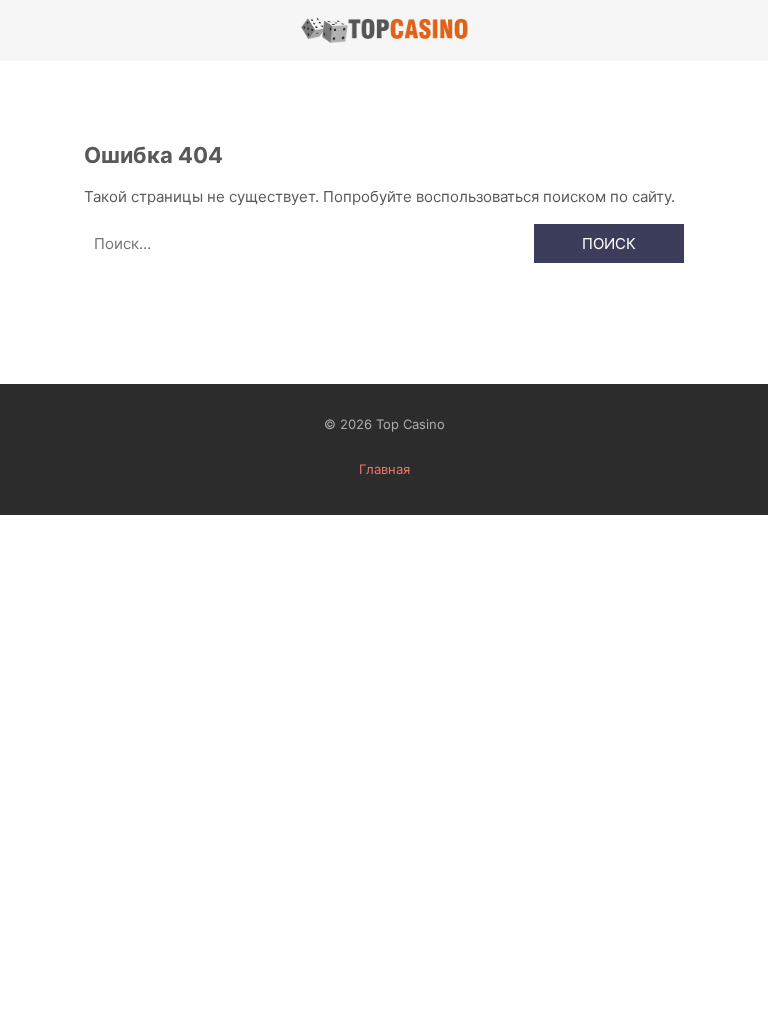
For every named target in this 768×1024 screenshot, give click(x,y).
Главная (384, 469)
